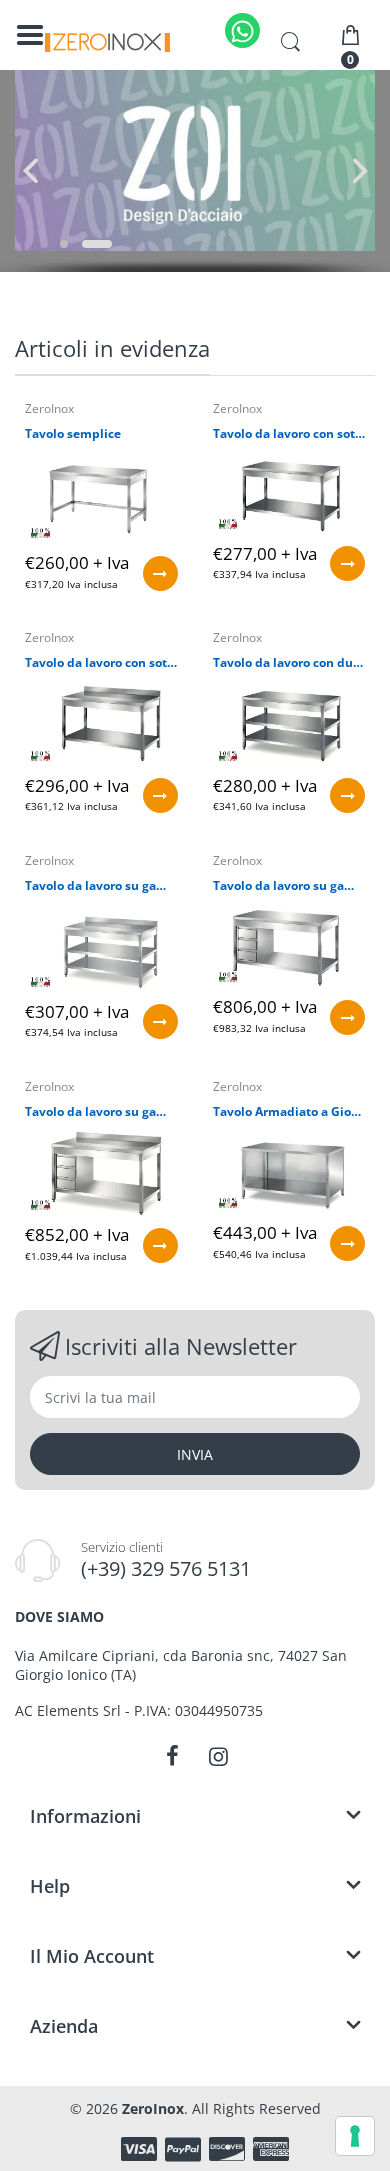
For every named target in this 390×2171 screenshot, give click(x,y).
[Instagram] (218, 1756)
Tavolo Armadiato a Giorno (289, 1112)
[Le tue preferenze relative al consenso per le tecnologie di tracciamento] (355, 2136)
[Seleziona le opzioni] (160, 573)
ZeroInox (49, 408)
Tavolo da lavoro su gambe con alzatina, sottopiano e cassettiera (101, 1112)
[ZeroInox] (107, 42)
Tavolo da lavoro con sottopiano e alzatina (101, 663)
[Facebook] (172, 1756)
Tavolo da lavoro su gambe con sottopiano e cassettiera (289, 886)
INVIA (195, 1454)
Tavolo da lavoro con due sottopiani (289, 663)
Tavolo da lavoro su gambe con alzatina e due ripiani (101, 886)
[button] (64, 244)
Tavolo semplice (73, 434)
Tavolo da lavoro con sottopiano (289, 434)
